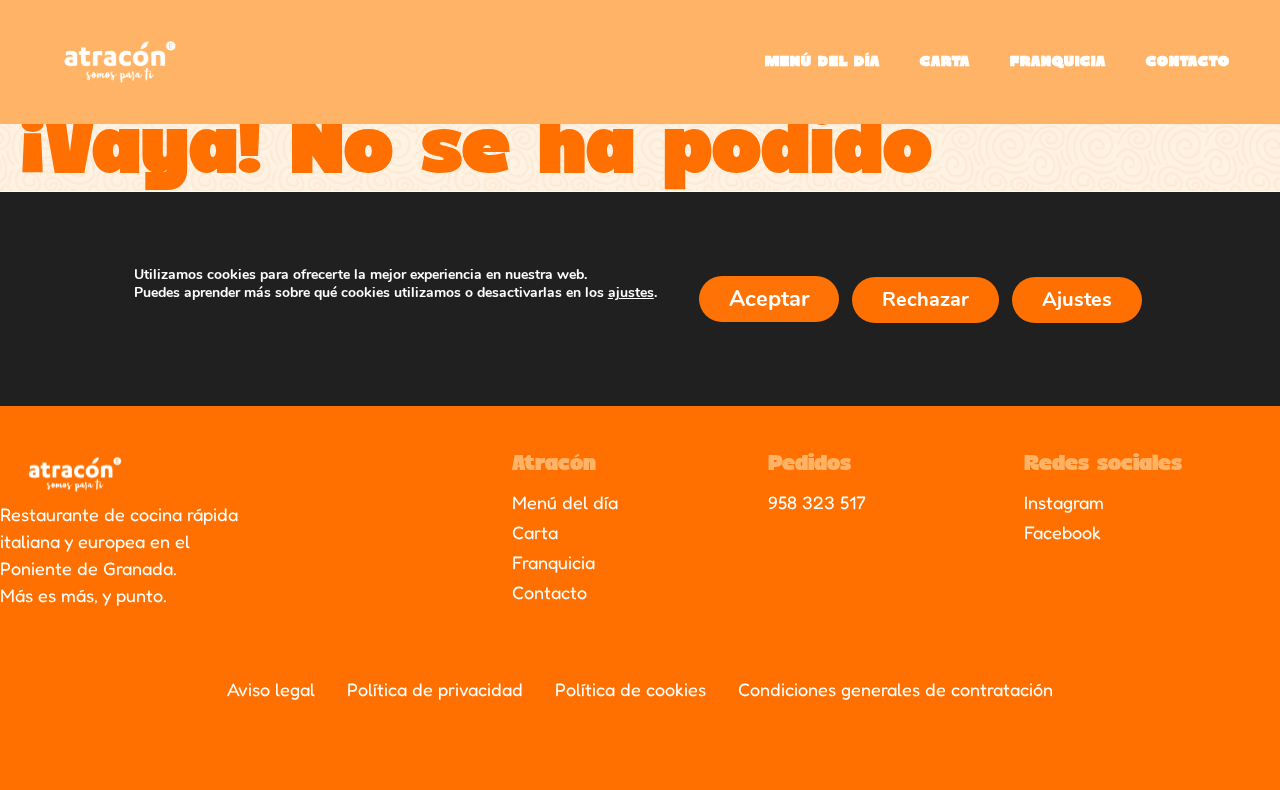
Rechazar (925, 299)
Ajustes (1077, 299)
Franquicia (1058, 62)
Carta (945, 62)
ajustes (631, 293)
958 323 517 (817, 502)
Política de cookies (630, 689)
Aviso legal (271, 689)
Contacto (1188, 62)
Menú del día (822, 62)
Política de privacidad (435, 689)
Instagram (1064, 502)
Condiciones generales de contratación (895, 689)
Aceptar (769, 299)
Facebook (1062, 532)
